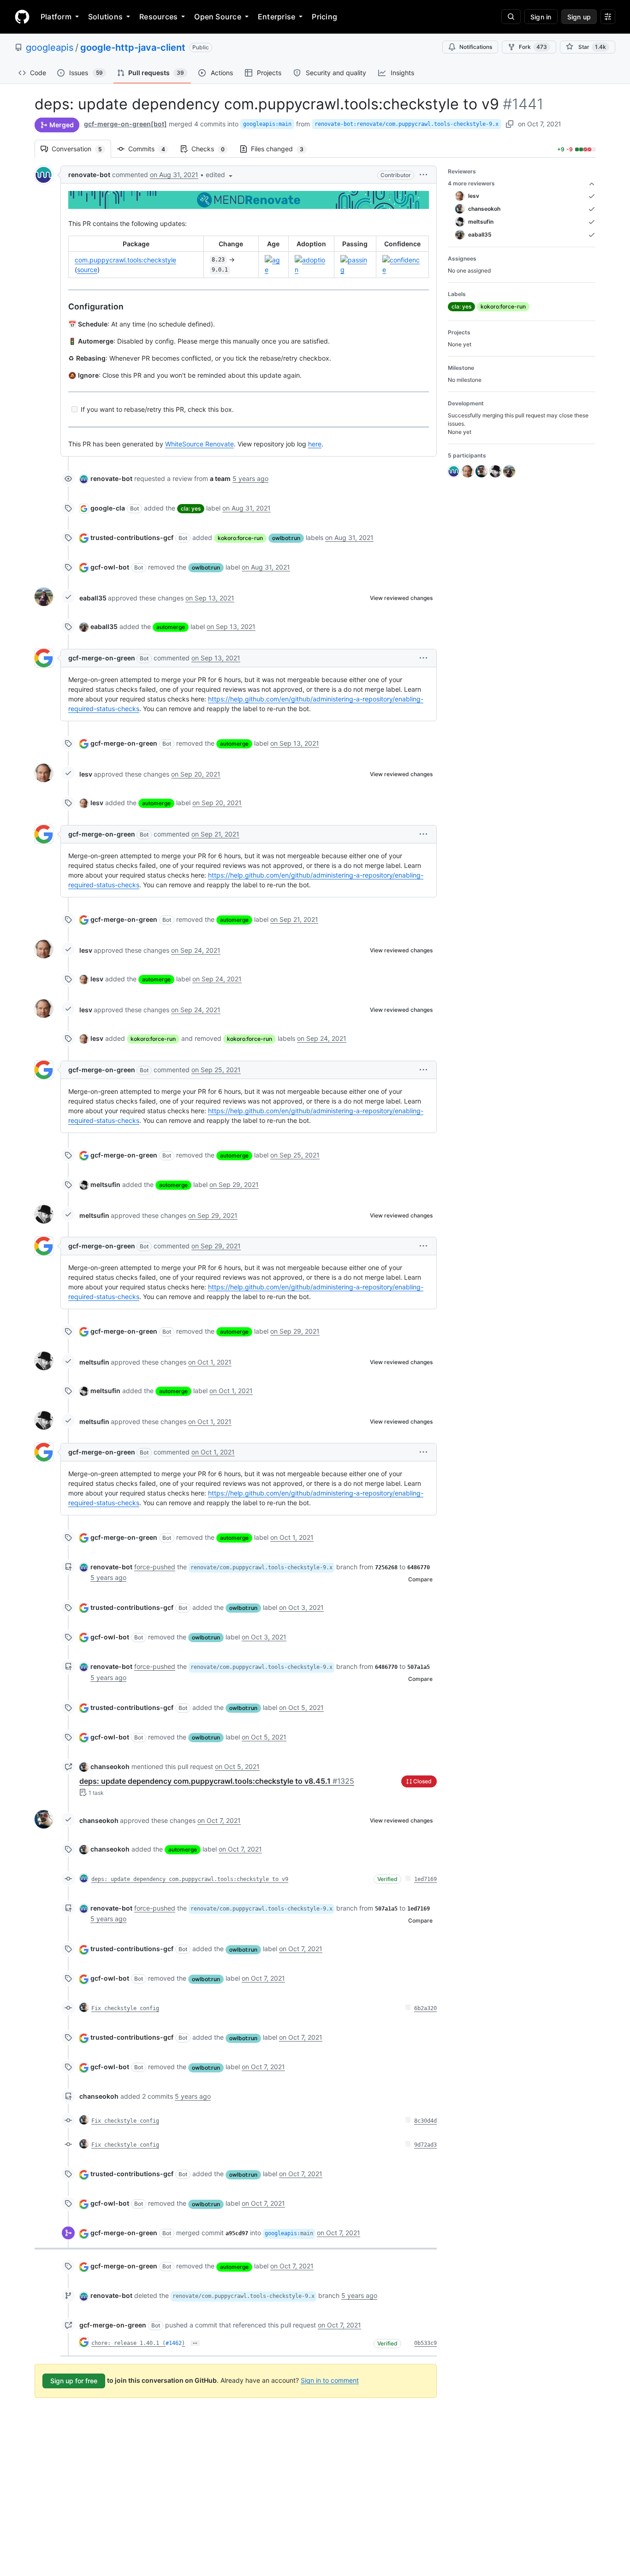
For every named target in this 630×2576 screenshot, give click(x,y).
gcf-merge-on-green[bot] (125, 124)
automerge (171, 627)
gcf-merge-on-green (102, 658)
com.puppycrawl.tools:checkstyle (125, 260)
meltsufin (105, 1184)
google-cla (108, 508)
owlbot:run (286, 538)
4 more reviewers (471, 183)
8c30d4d (425, 2121)
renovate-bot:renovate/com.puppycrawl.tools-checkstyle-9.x (407, 124)
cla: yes (191, 508)
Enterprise (276, 17)
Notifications (476, 47)
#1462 (174, 2343)
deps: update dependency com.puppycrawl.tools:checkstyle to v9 (190, 1879)
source (87, 270)
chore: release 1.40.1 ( (128, 2343)
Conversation (81, 149)
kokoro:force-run (240, 538)
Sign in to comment (330, 2380)
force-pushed (155, 1567)
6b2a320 (425, 2008)
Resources (158, 17)
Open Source (218, 17)
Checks (213, 149)
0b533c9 (425, 2343)
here (315, 444)
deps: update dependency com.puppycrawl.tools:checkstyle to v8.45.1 (217, 1781)
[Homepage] (22, 17)
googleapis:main (267, 124)
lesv (86, 774)
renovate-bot (89, 175)
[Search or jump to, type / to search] (511, 17)
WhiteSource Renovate (199, 444)
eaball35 (93, 598)
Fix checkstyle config (125, 2008)
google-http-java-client (133, 47)
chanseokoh (110, 1766)
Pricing (324, 17)
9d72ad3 (425, 2145)
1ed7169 (425, 1879)
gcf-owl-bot (110, 567)
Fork (533, 47)
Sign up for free (74, 2381)
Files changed (282, 149)
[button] (220, 175)
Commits (151, 149)
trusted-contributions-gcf (132, 537)
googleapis (50, 47)
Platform (56, 17)
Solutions (105, 17)
